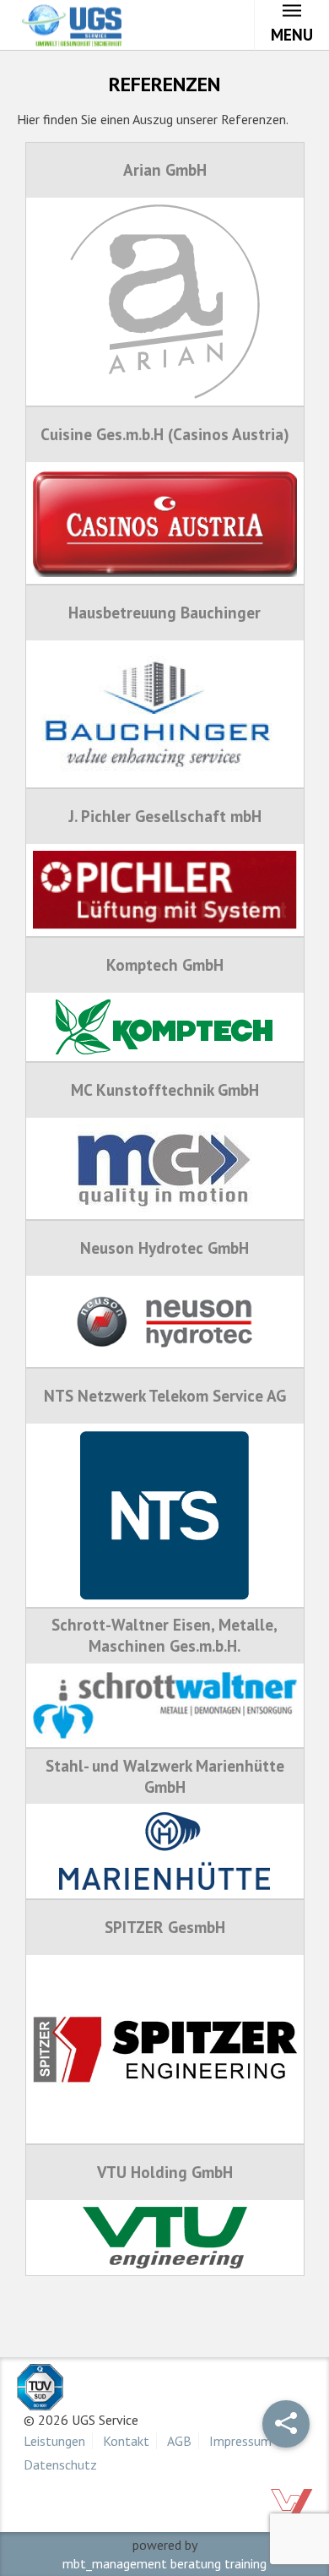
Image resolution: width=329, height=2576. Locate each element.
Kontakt (126, 2441)
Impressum (240, 2441)
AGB (179, 2441)
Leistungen (54, 2441)
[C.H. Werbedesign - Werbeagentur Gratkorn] (291, 2502)
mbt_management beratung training (164, 2563)
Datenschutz (60, 2464)
